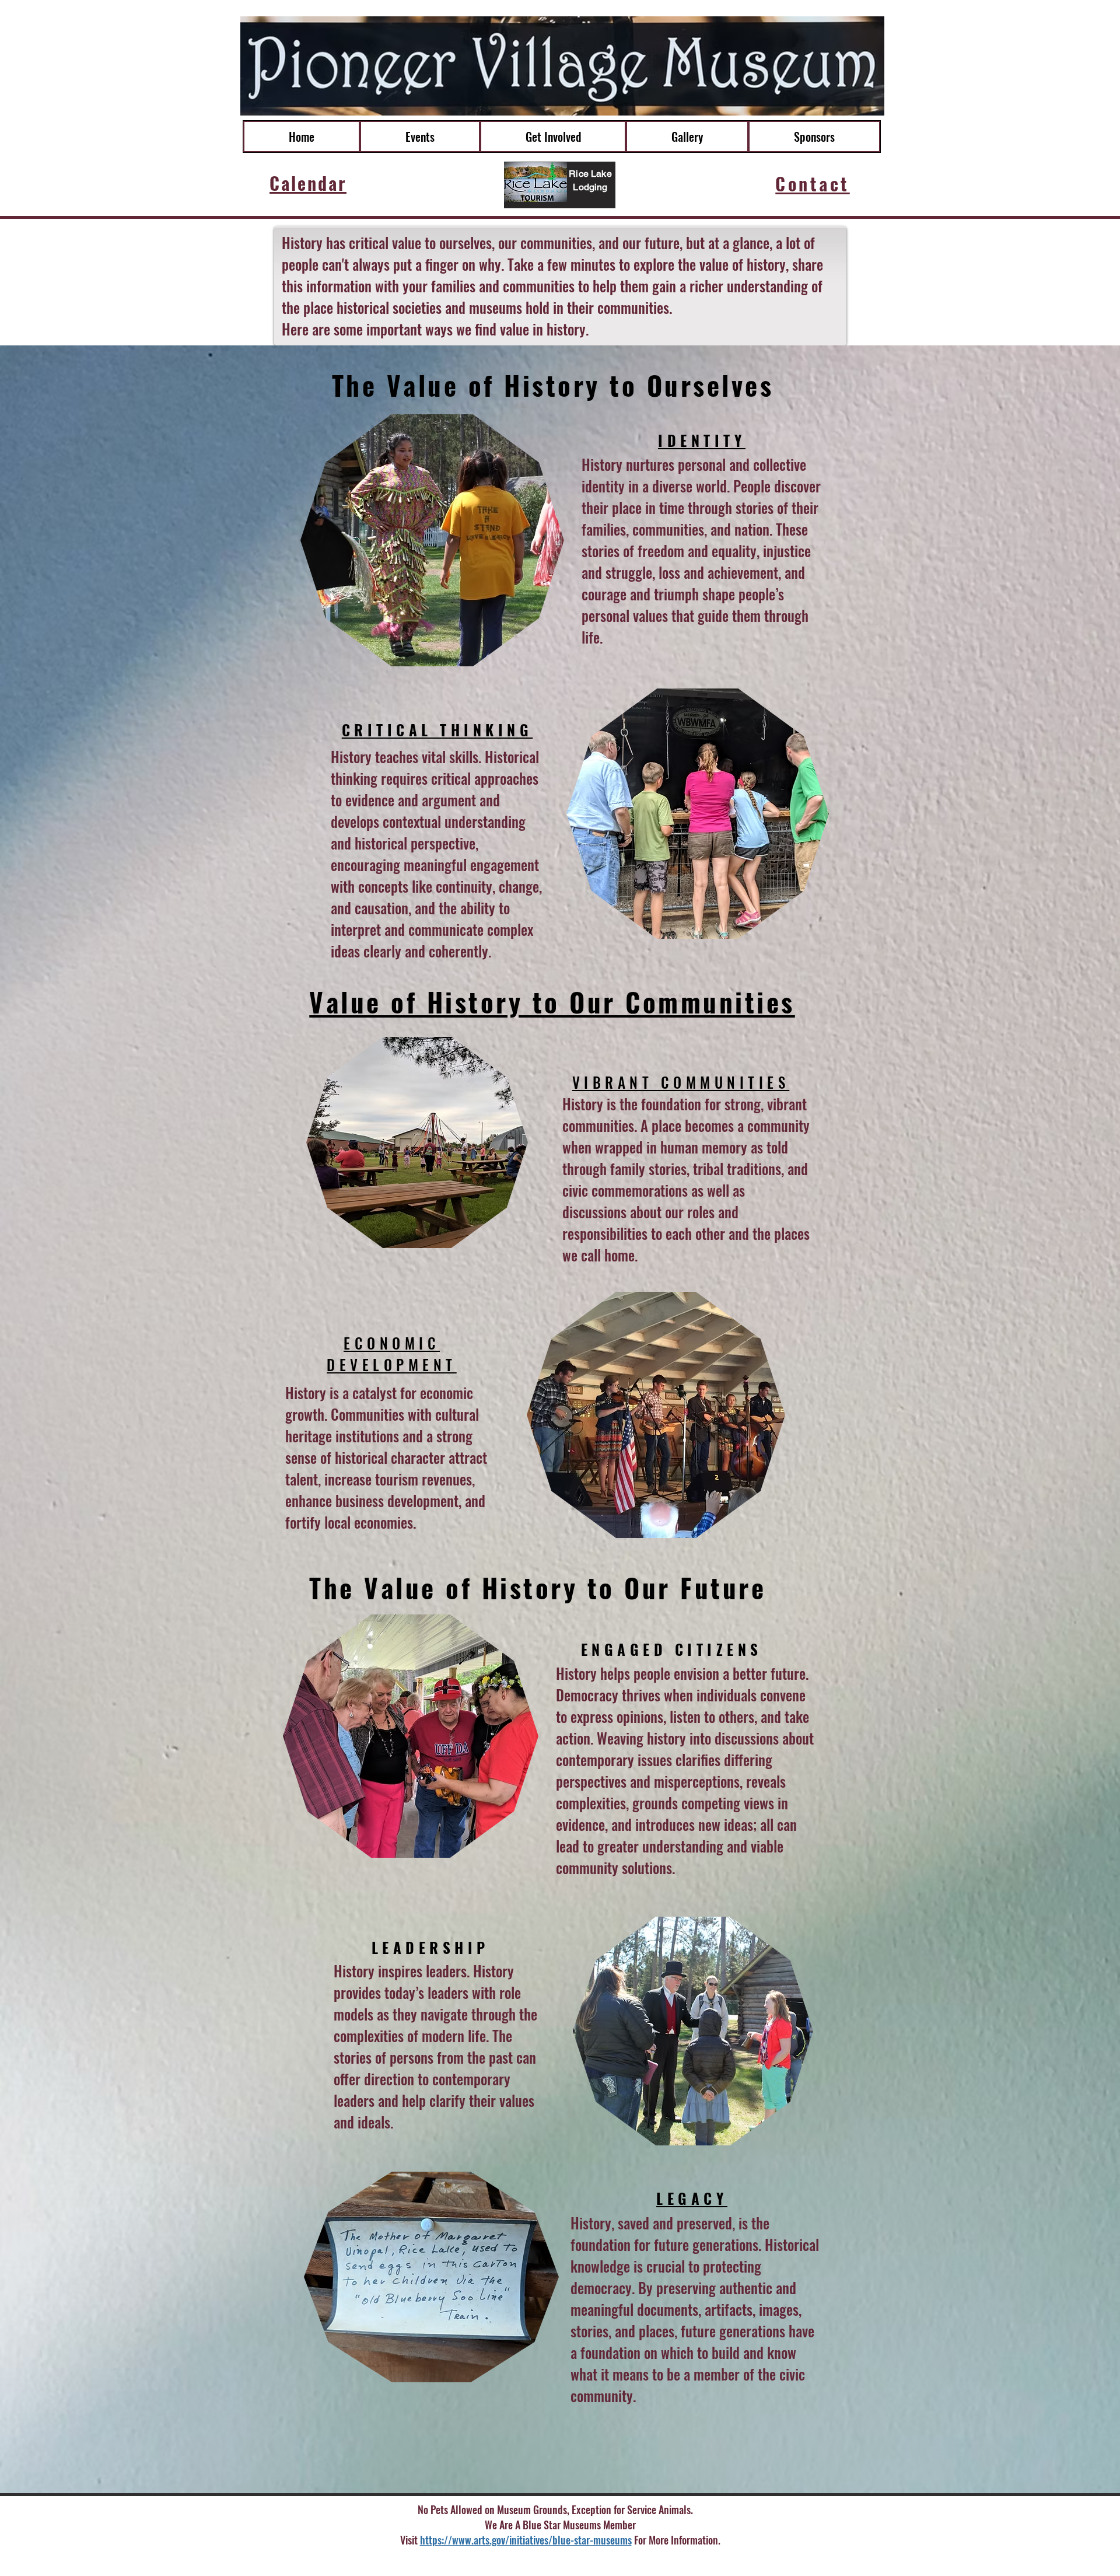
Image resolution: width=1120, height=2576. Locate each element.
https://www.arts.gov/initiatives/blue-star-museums (526, 2540)
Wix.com (667, 2561)
